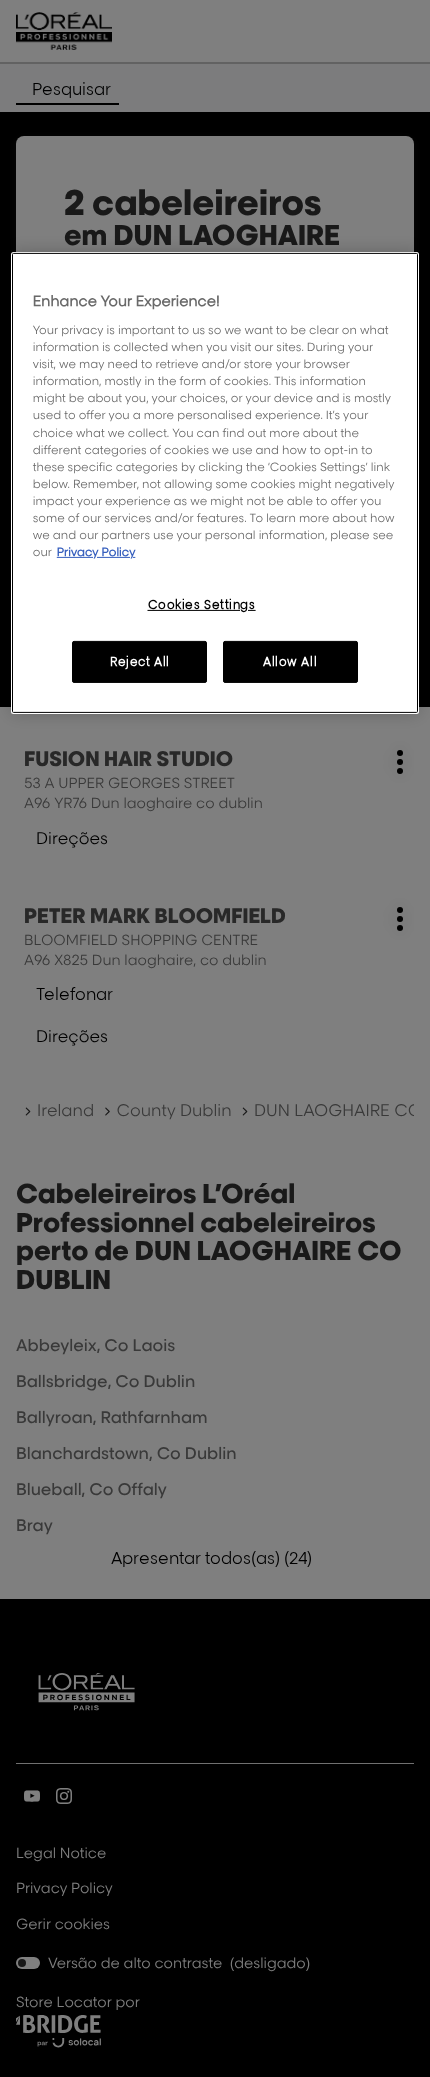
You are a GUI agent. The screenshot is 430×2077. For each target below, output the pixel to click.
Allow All (290, 661)
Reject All (140, 661)
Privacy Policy (96, 551)
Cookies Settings (202, 604)
